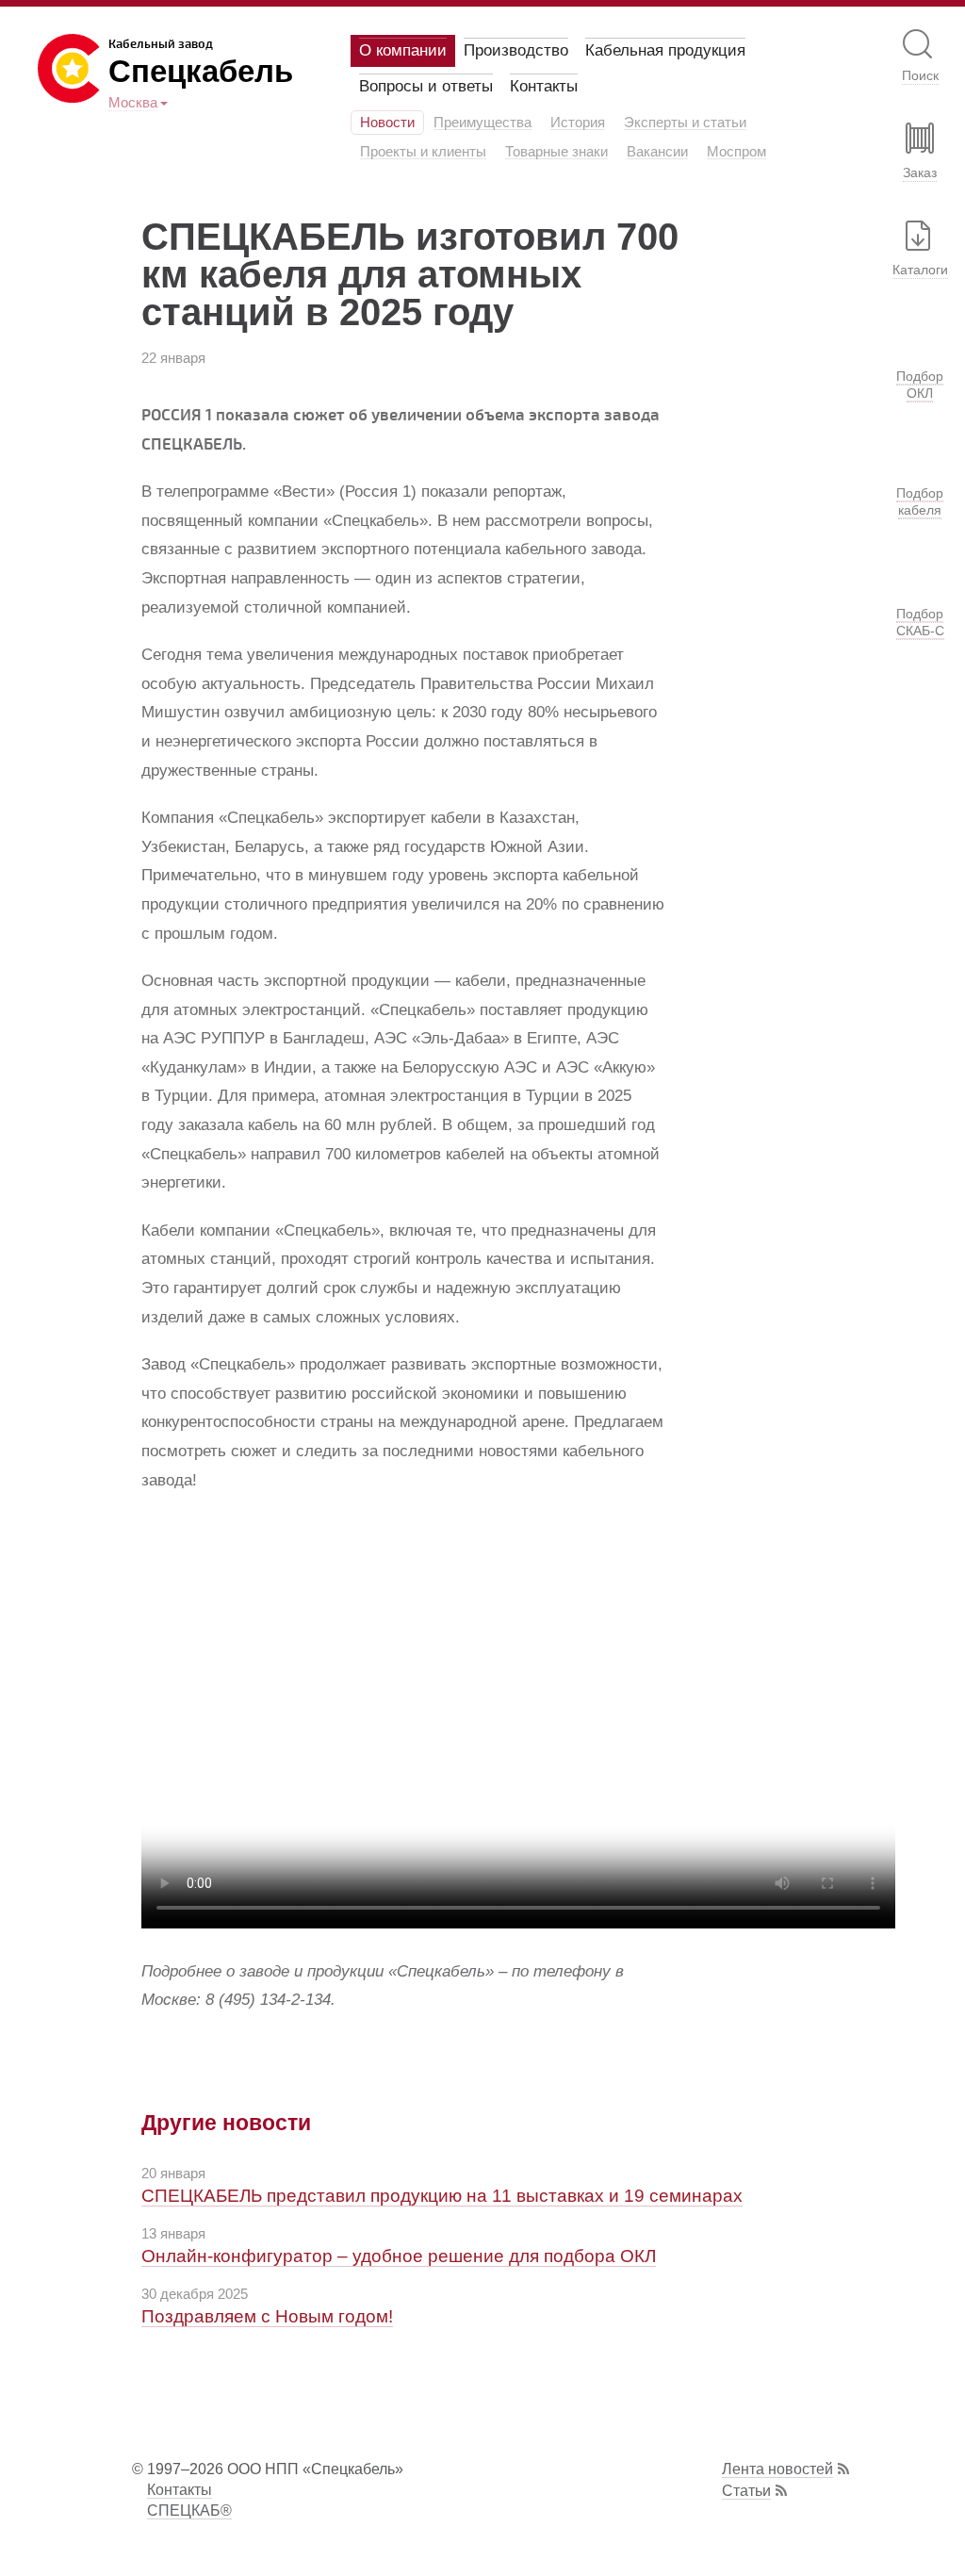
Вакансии (657, 152)
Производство (516, 50)
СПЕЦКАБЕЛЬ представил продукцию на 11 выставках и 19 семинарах (442, 2196)
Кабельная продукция (665, 50)
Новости (387, 123)
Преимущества (482, 123)
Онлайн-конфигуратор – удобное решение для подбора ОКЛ (399, 2256)
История (578, 123)
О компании (403, 50)
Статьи (746, 2491)
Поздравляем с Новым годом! (267, 2316)
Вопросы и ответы (426, 86)
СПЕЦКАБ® (189, 2510)
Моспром (736, 152)
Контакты (544, 86)
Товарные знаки (556, 152)
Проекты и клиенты (423, 152)
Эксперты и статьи (685, 123)
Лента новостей (777, 2469)
